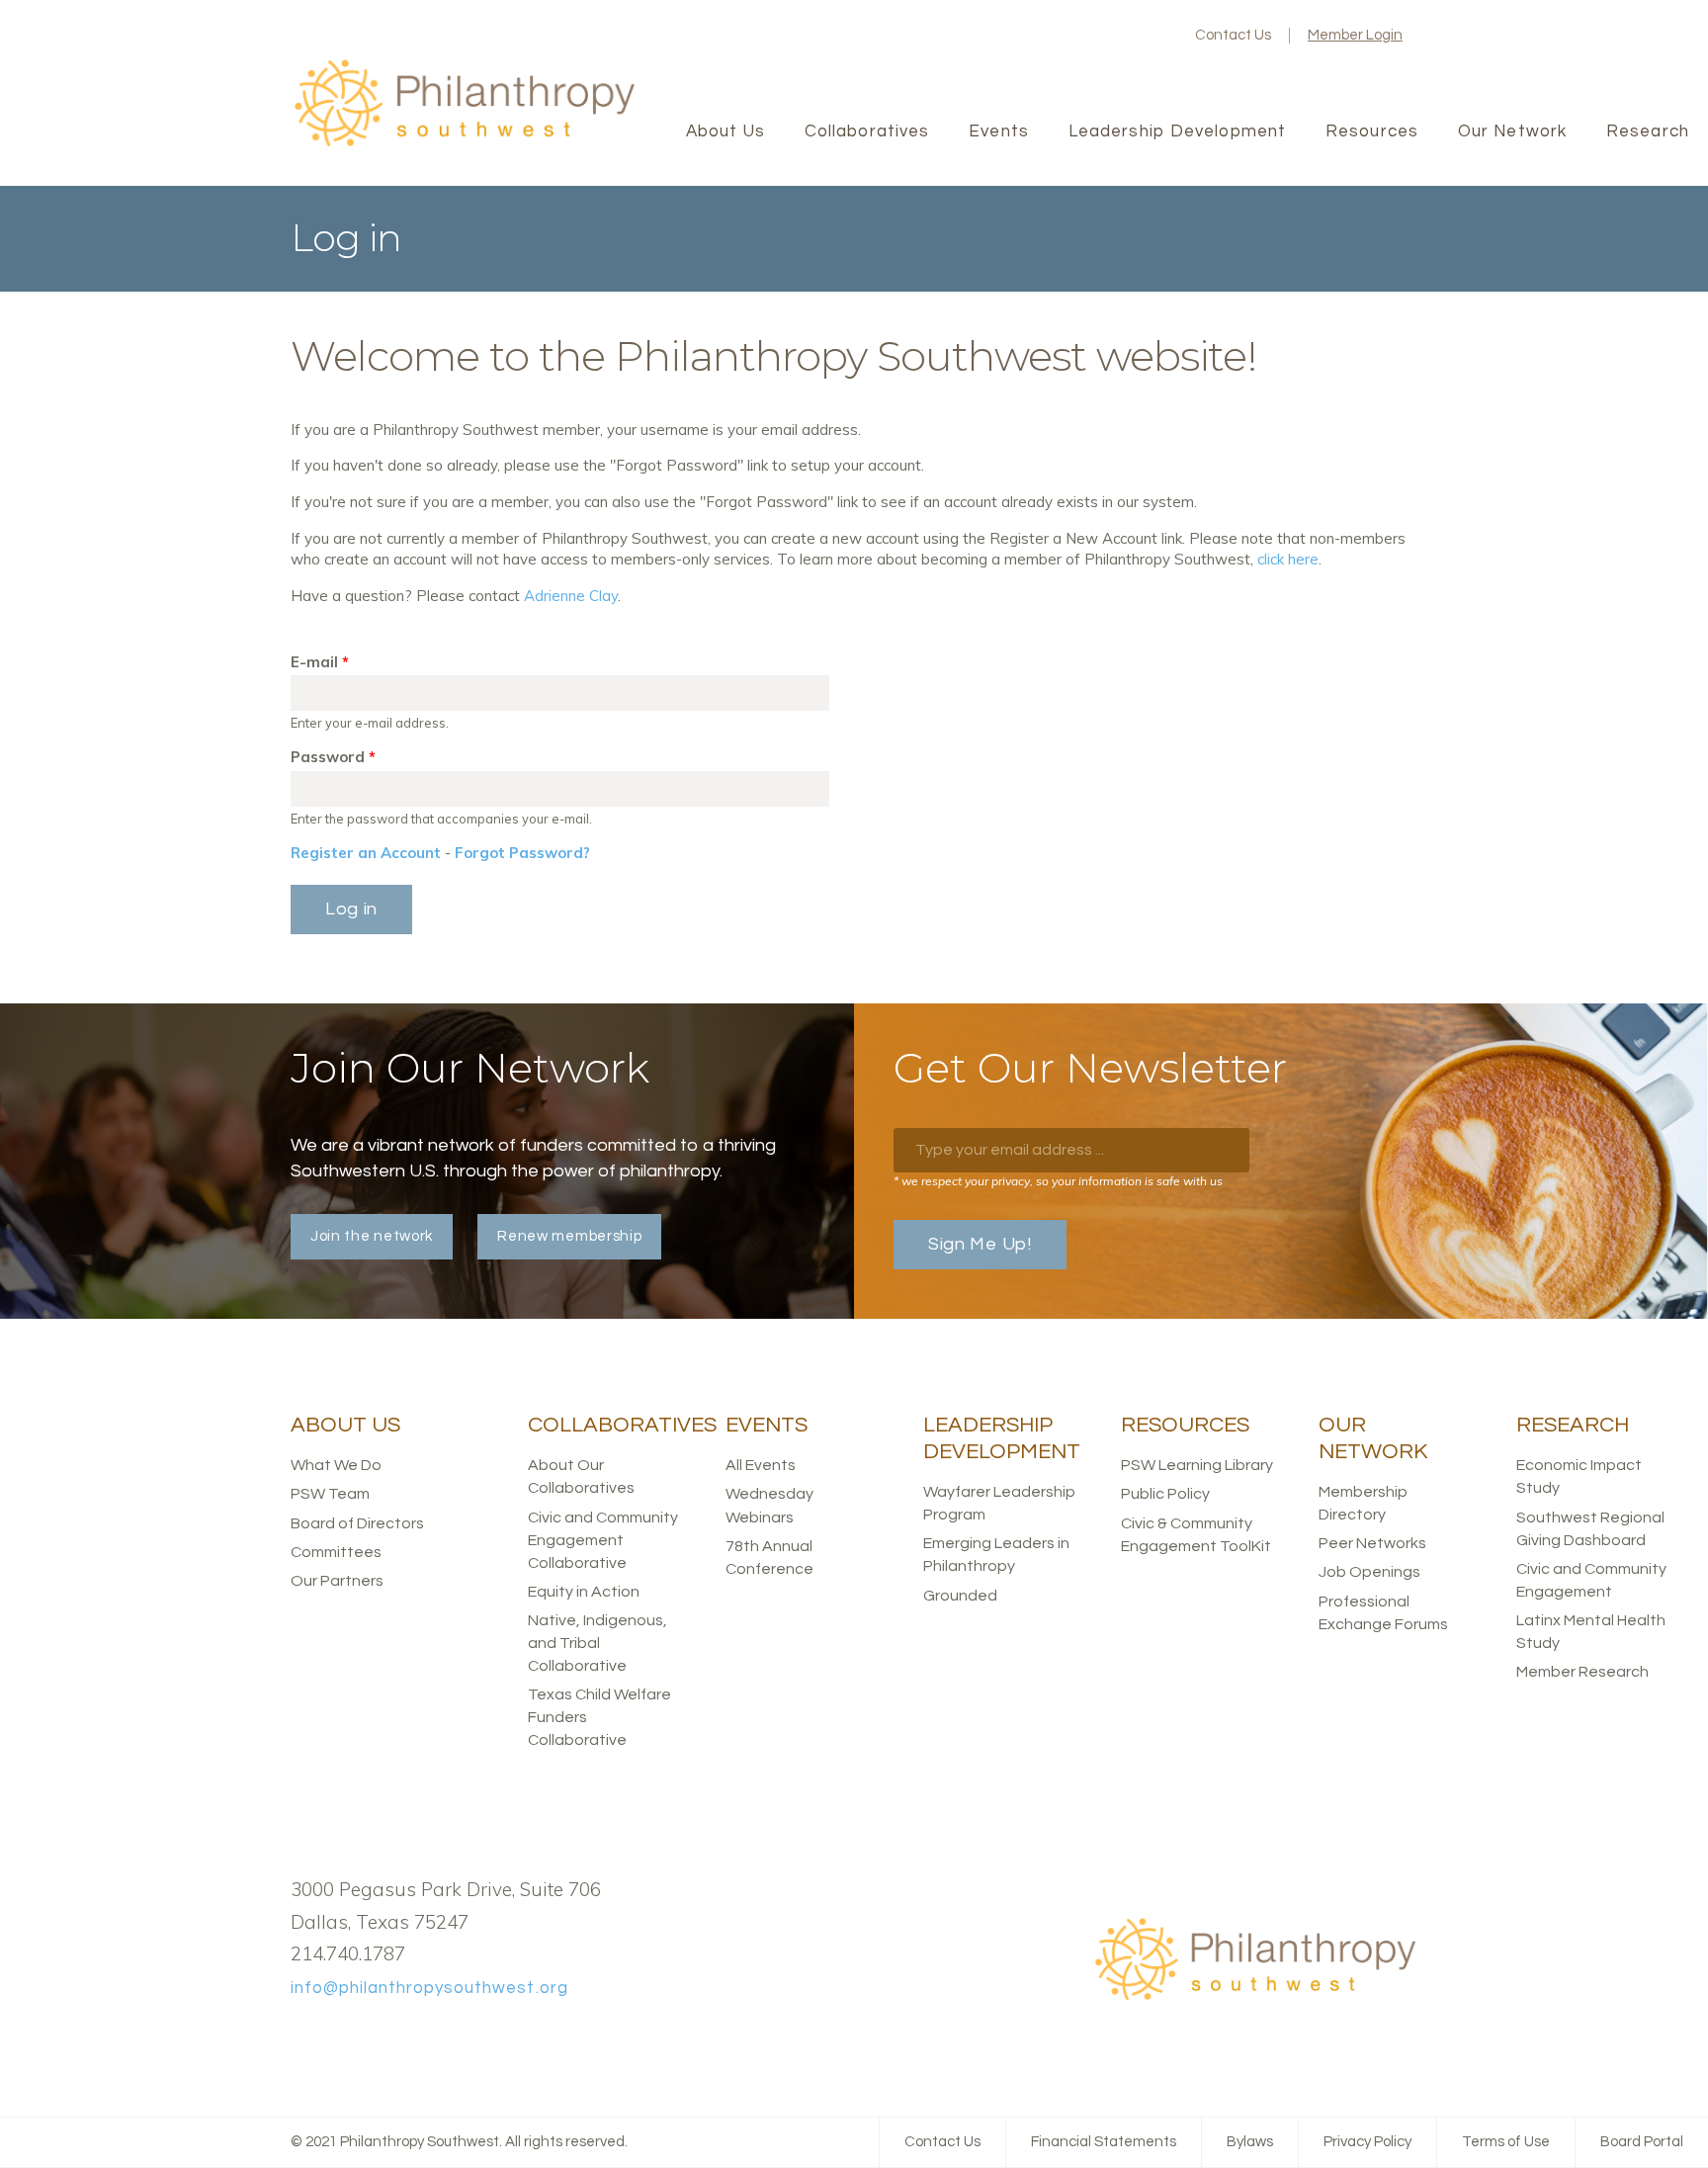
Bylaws (1250, 2142)
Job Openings (1369, 1572)
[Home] (464, 144)
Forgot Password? (522, 853)
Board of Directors (357, 1523)
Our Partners (337, 1581)
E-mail (320, 662)
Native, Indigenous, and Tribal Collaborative (598, 1643)
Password (333, 757)
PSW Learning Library (1197, 1465)
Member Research (1582, 1672)
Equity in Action (584, 1592)
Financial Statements (1104, 2142)
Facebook (1061, 36)
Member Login (1355, 35)
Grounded (960, 1596)
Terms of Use (1506, 2142)
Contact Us (1233, 35)
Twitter (1092, 36)
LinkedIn (1124, 36)
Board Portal (1642, 2142)
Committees (336, 1552)
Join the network (372, 1236)
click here (1288, 559)
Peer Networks (1372, 1543)
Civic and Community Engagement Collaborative (603, 1540)
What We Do (336, 1465)
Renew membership (569, 1236)
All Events (761, 1465)
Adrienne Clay (571, 596)
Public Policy (1165, 1494)
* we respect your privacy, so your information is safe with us (1058, 1181)
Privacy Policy (1367, 2142)
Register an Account (366, 853)
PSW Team (330, 1494)
